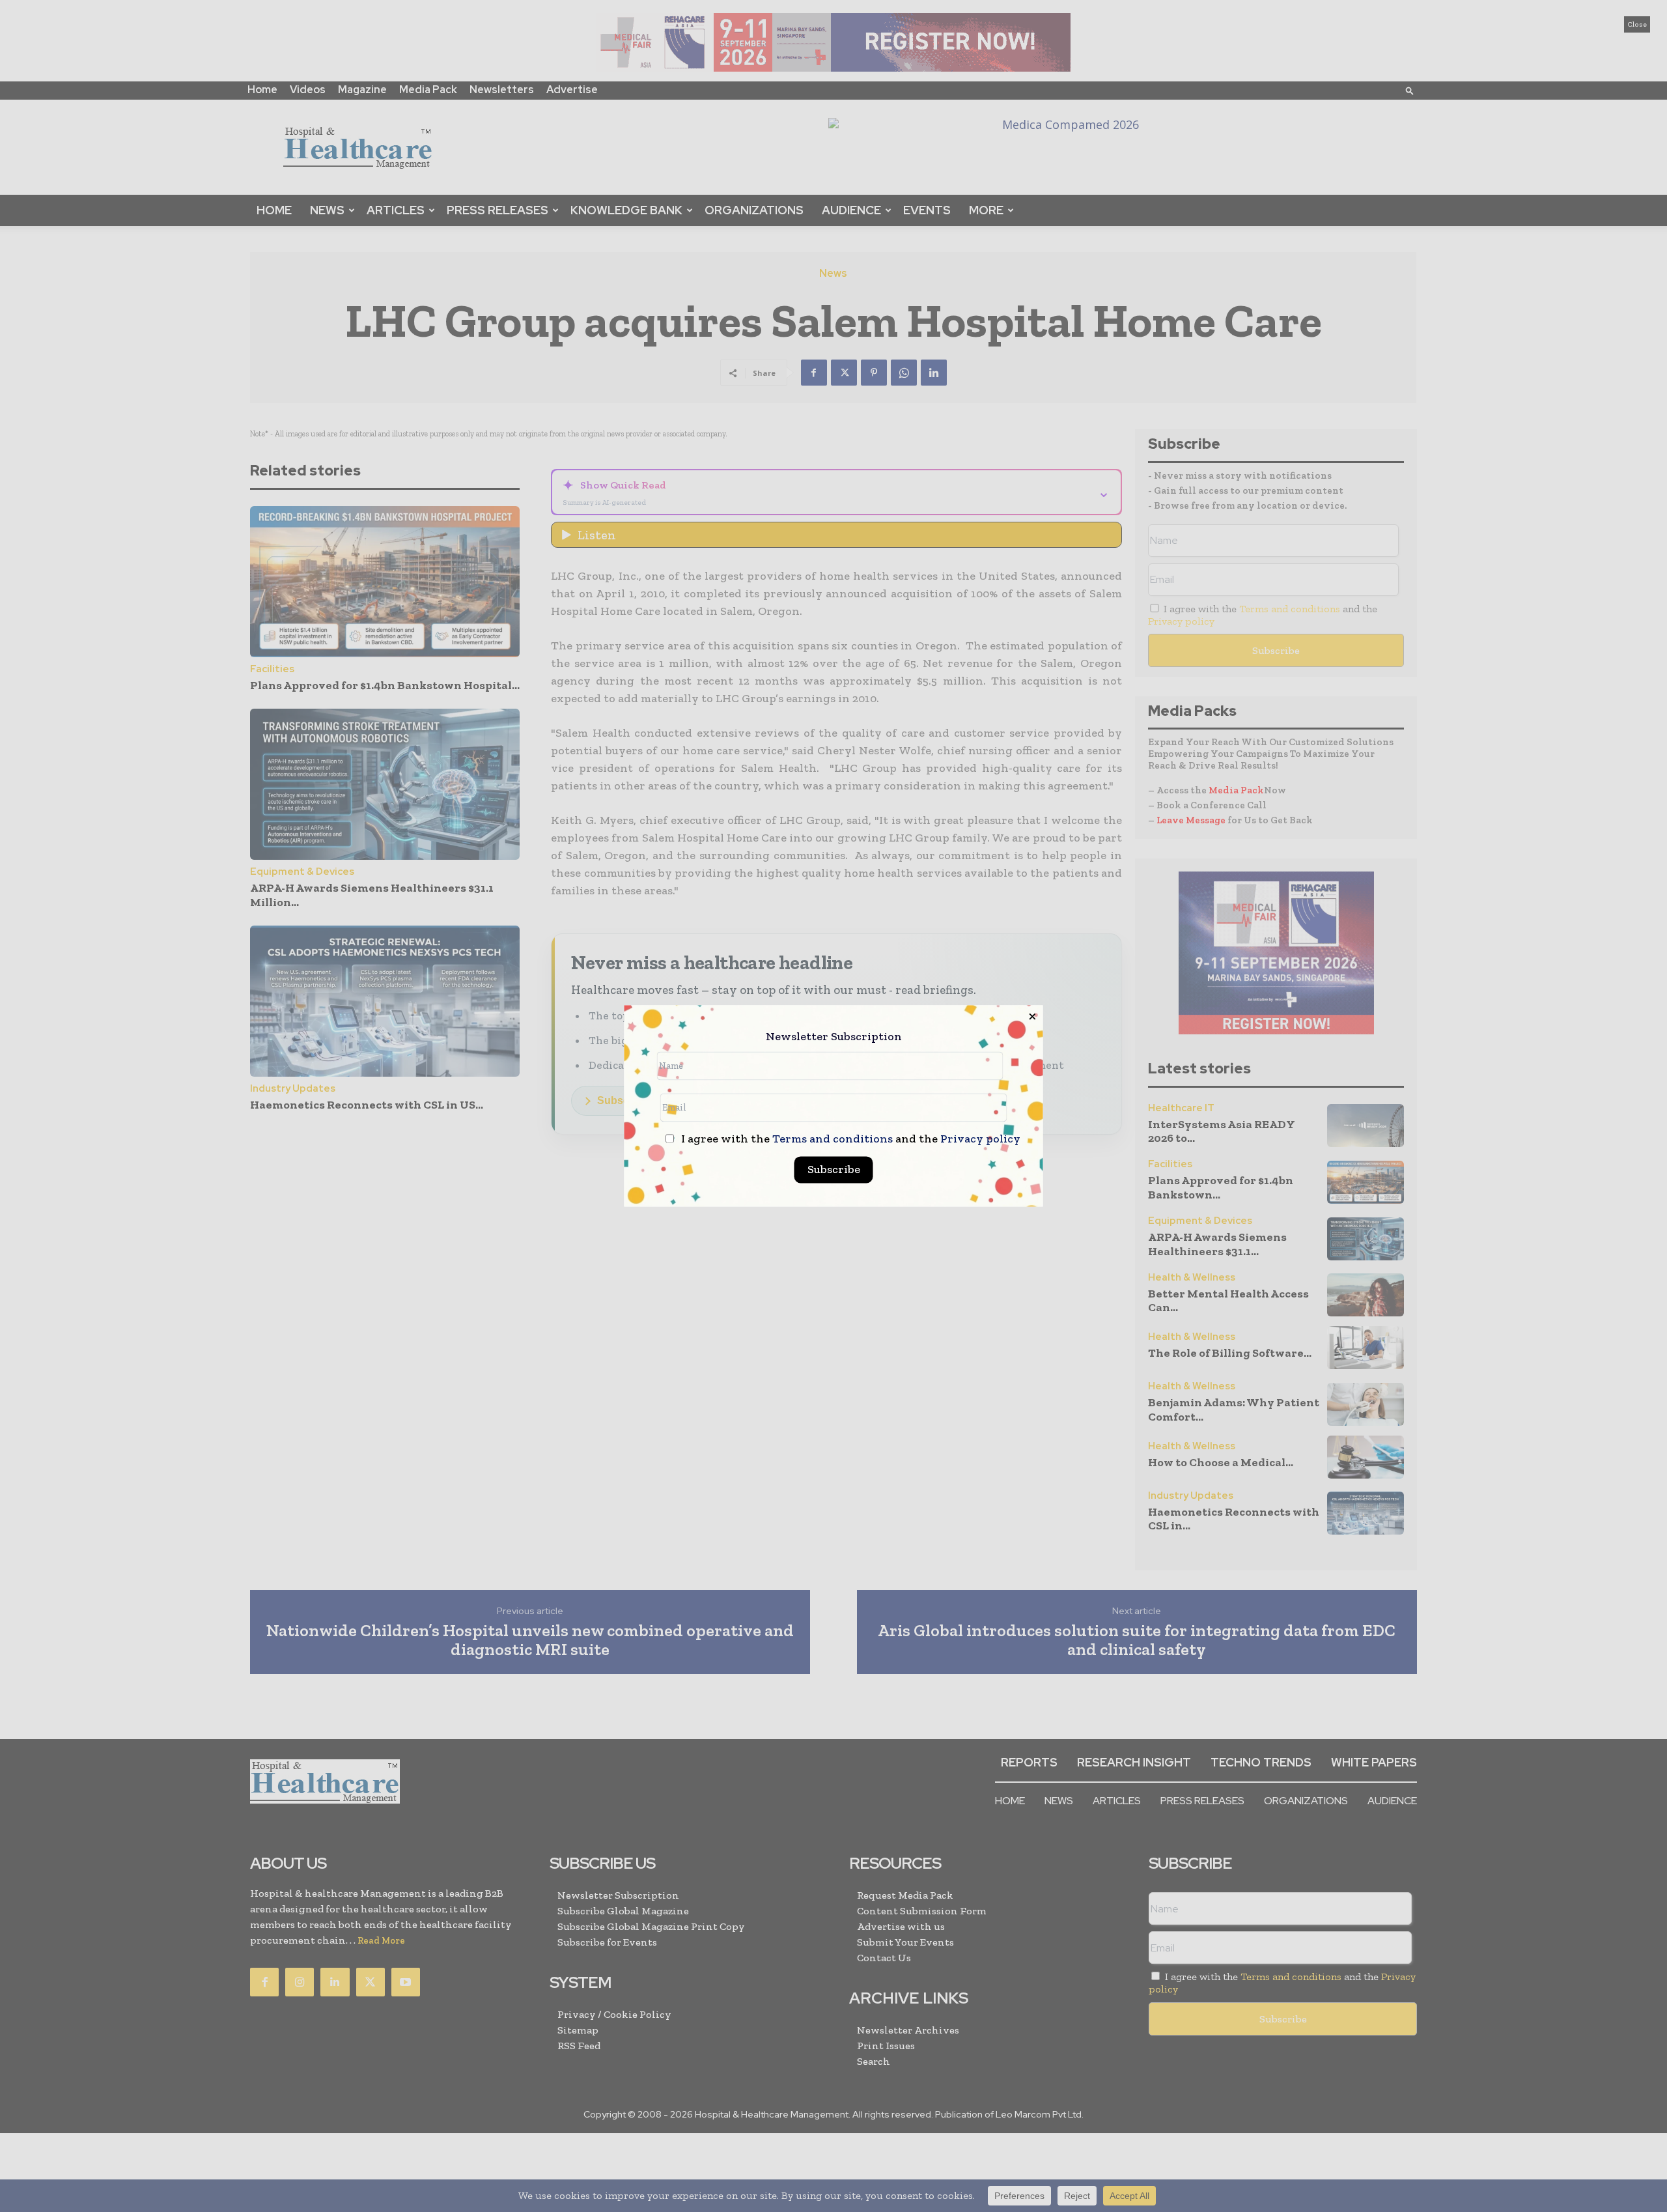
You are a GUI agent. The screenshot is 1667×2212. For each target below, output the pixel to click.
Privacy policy (980, 1139)
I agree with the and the (849, 1140)
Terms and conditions (833, 1139)
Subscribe (834, 1170)
